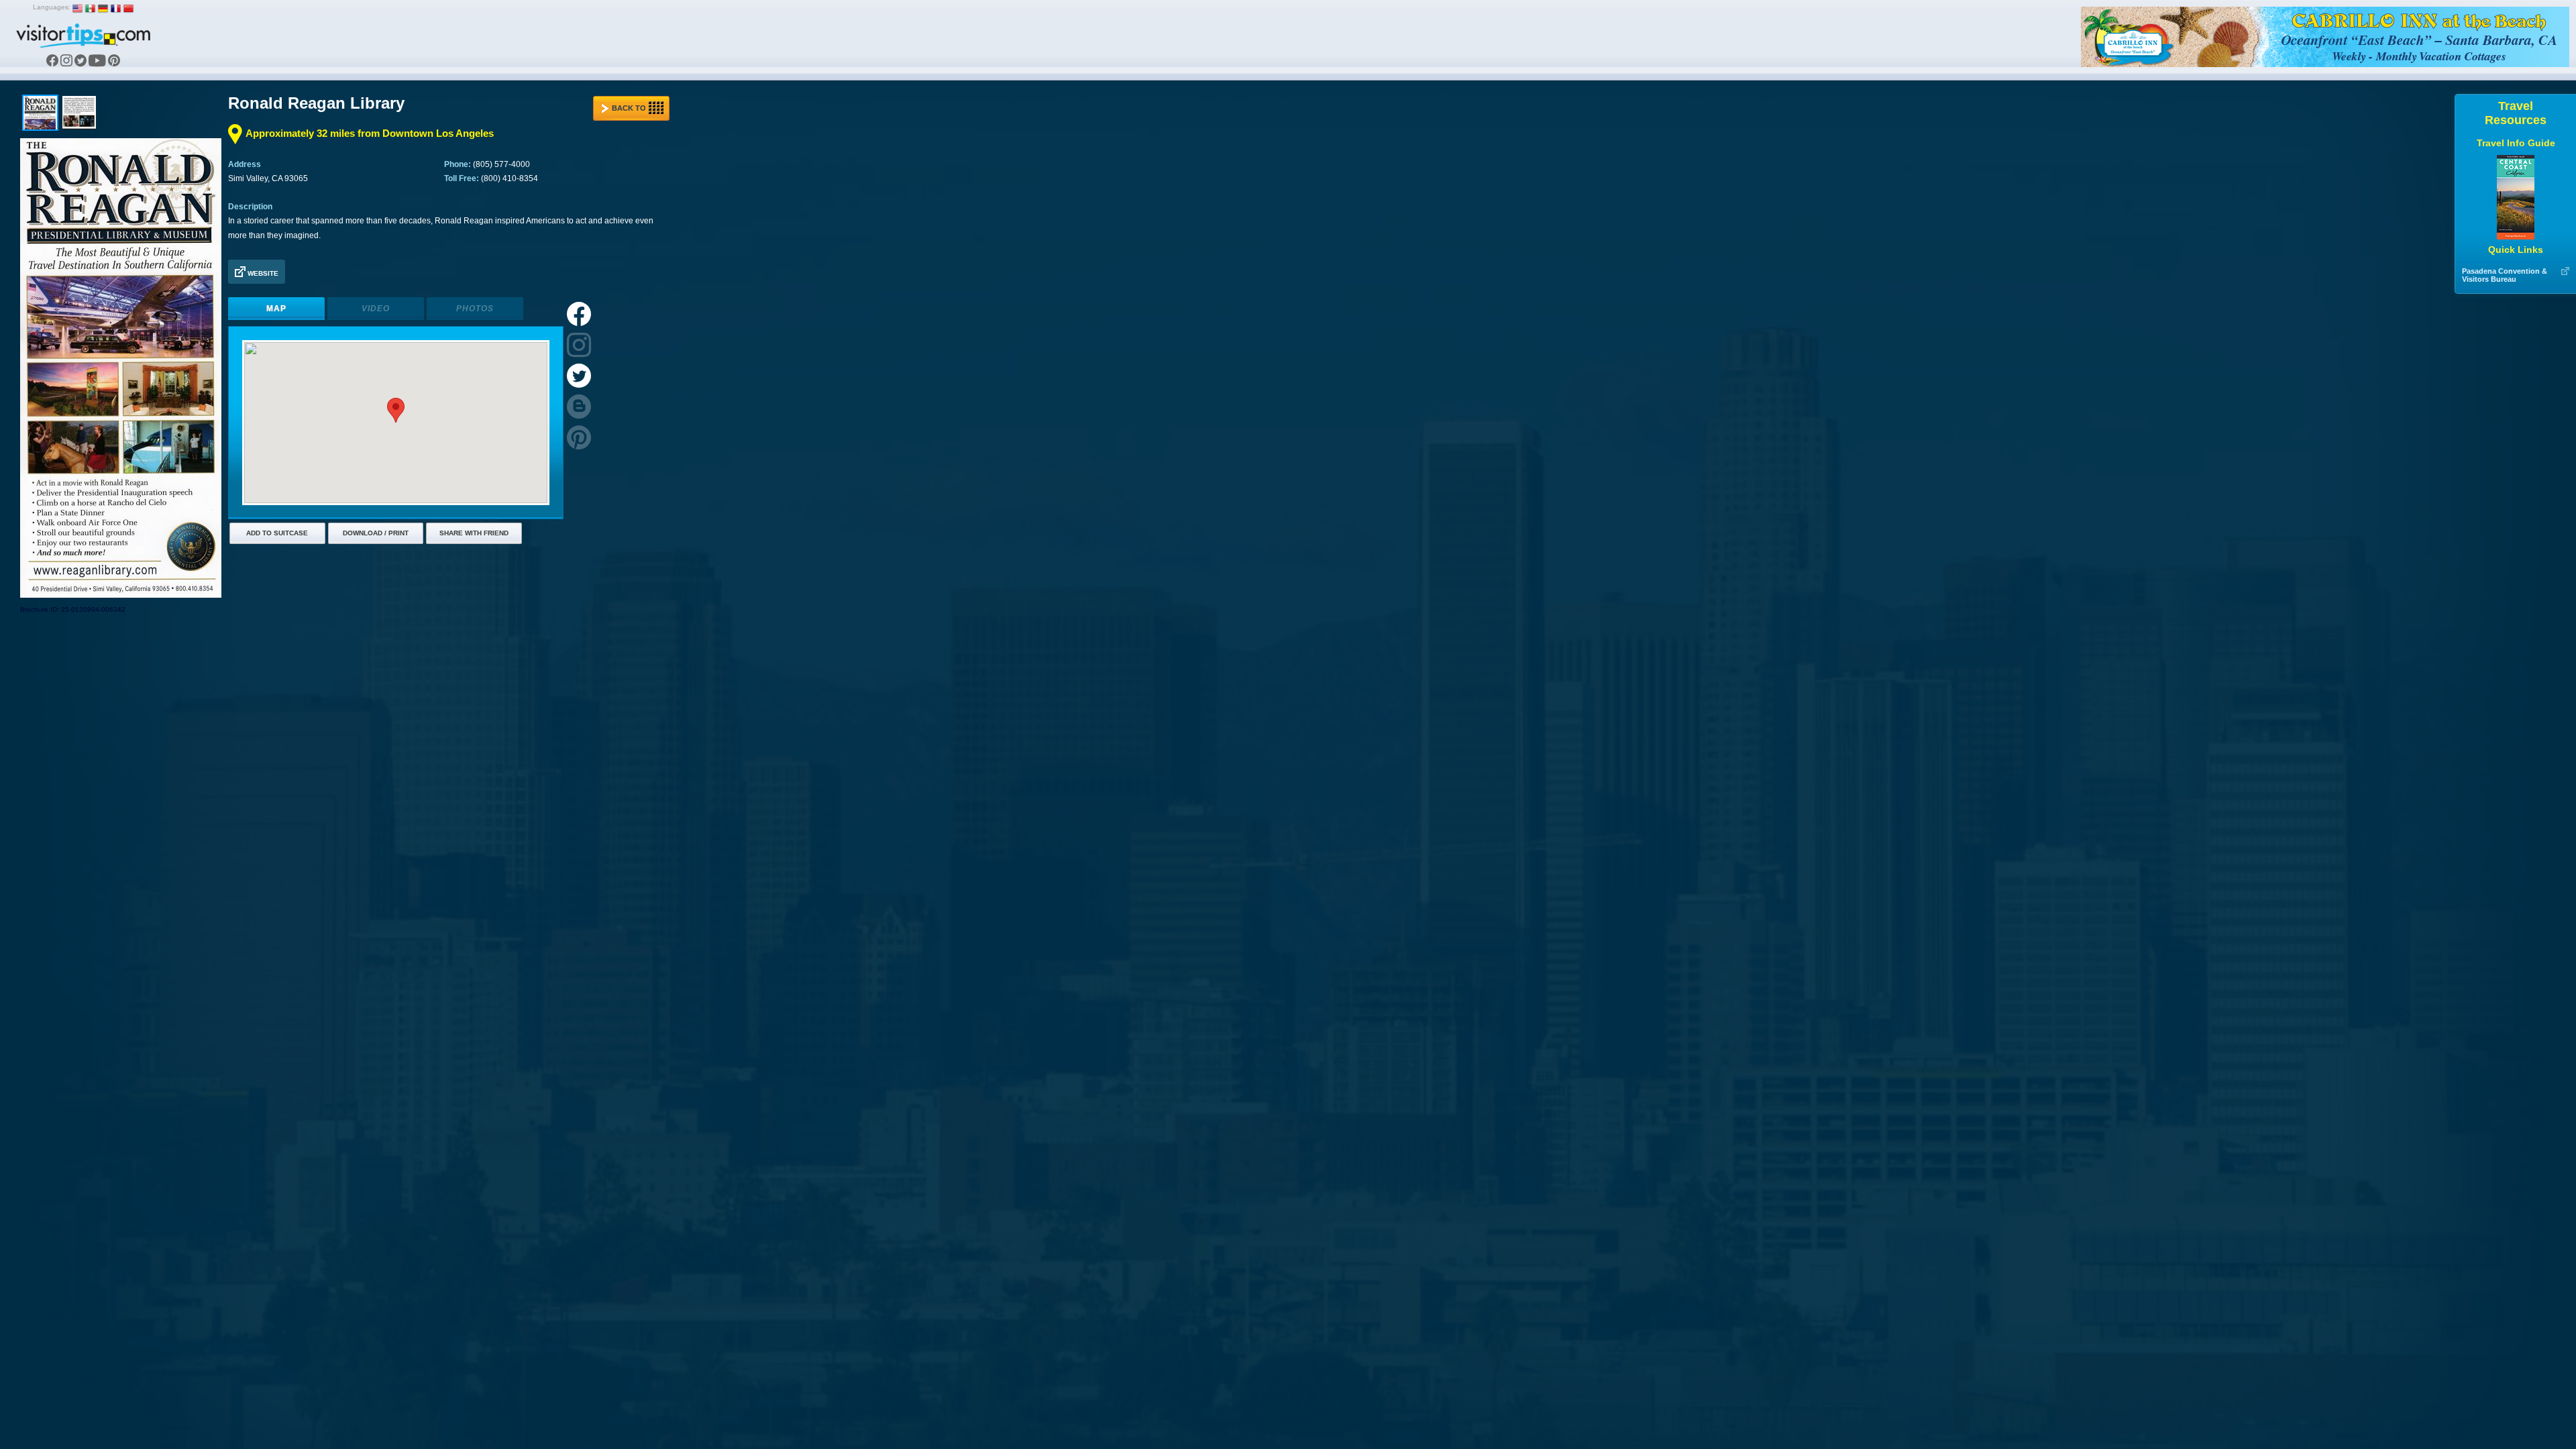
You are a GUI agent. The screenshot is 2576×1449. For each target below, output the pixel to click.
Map (276, 309)
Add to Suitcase (277, 533)
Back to (629, 108)
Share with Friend (474, 533)
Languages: (52, 7)
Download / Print (376, 533)
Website (262, 273)
